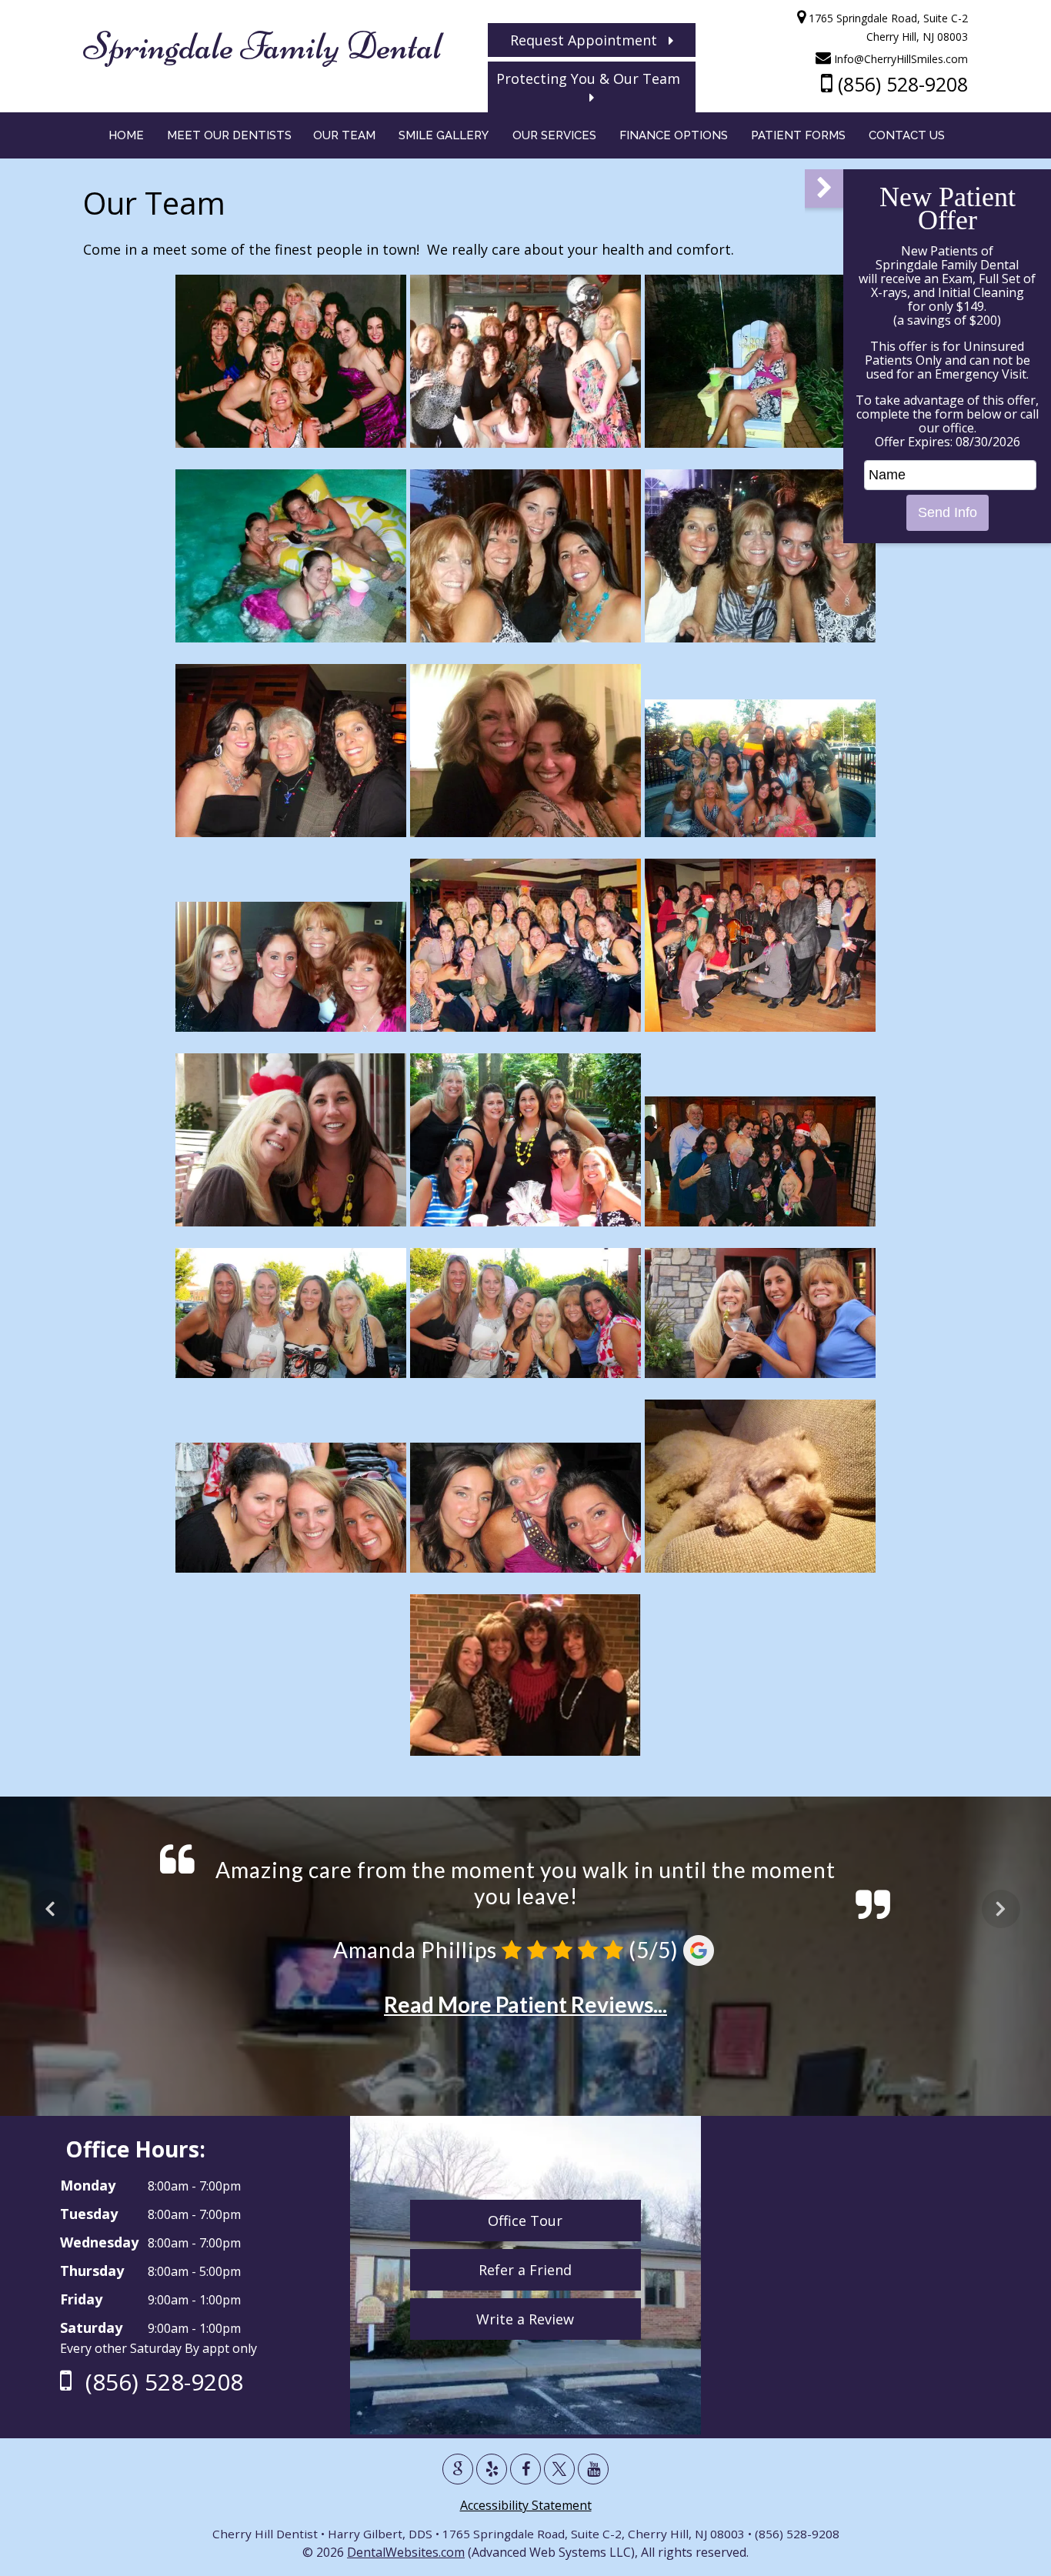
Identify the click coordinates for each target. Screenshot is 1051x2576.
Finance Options (674, 135)
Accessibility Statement (526, 2505)
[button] (824, 189)
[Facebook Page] (525, 2469)
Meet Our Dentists (229, 135)
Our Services (554, 135)
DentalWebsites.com (406, 2552)
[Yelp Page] (492, 2469)
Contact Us (907, 135)
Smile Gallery (444, 135)
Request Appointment (589, 40)
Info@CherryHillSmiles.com (899, 59)
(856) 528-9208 (900, 84)
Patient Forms (798, 135)
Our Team (344, 135)
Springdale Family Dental (262, 46)
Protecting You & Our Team (592, 78)
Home (126, 135)
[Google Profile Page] (458, 2469)
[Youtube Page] (593, 2469)
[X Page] (559, 2469)
